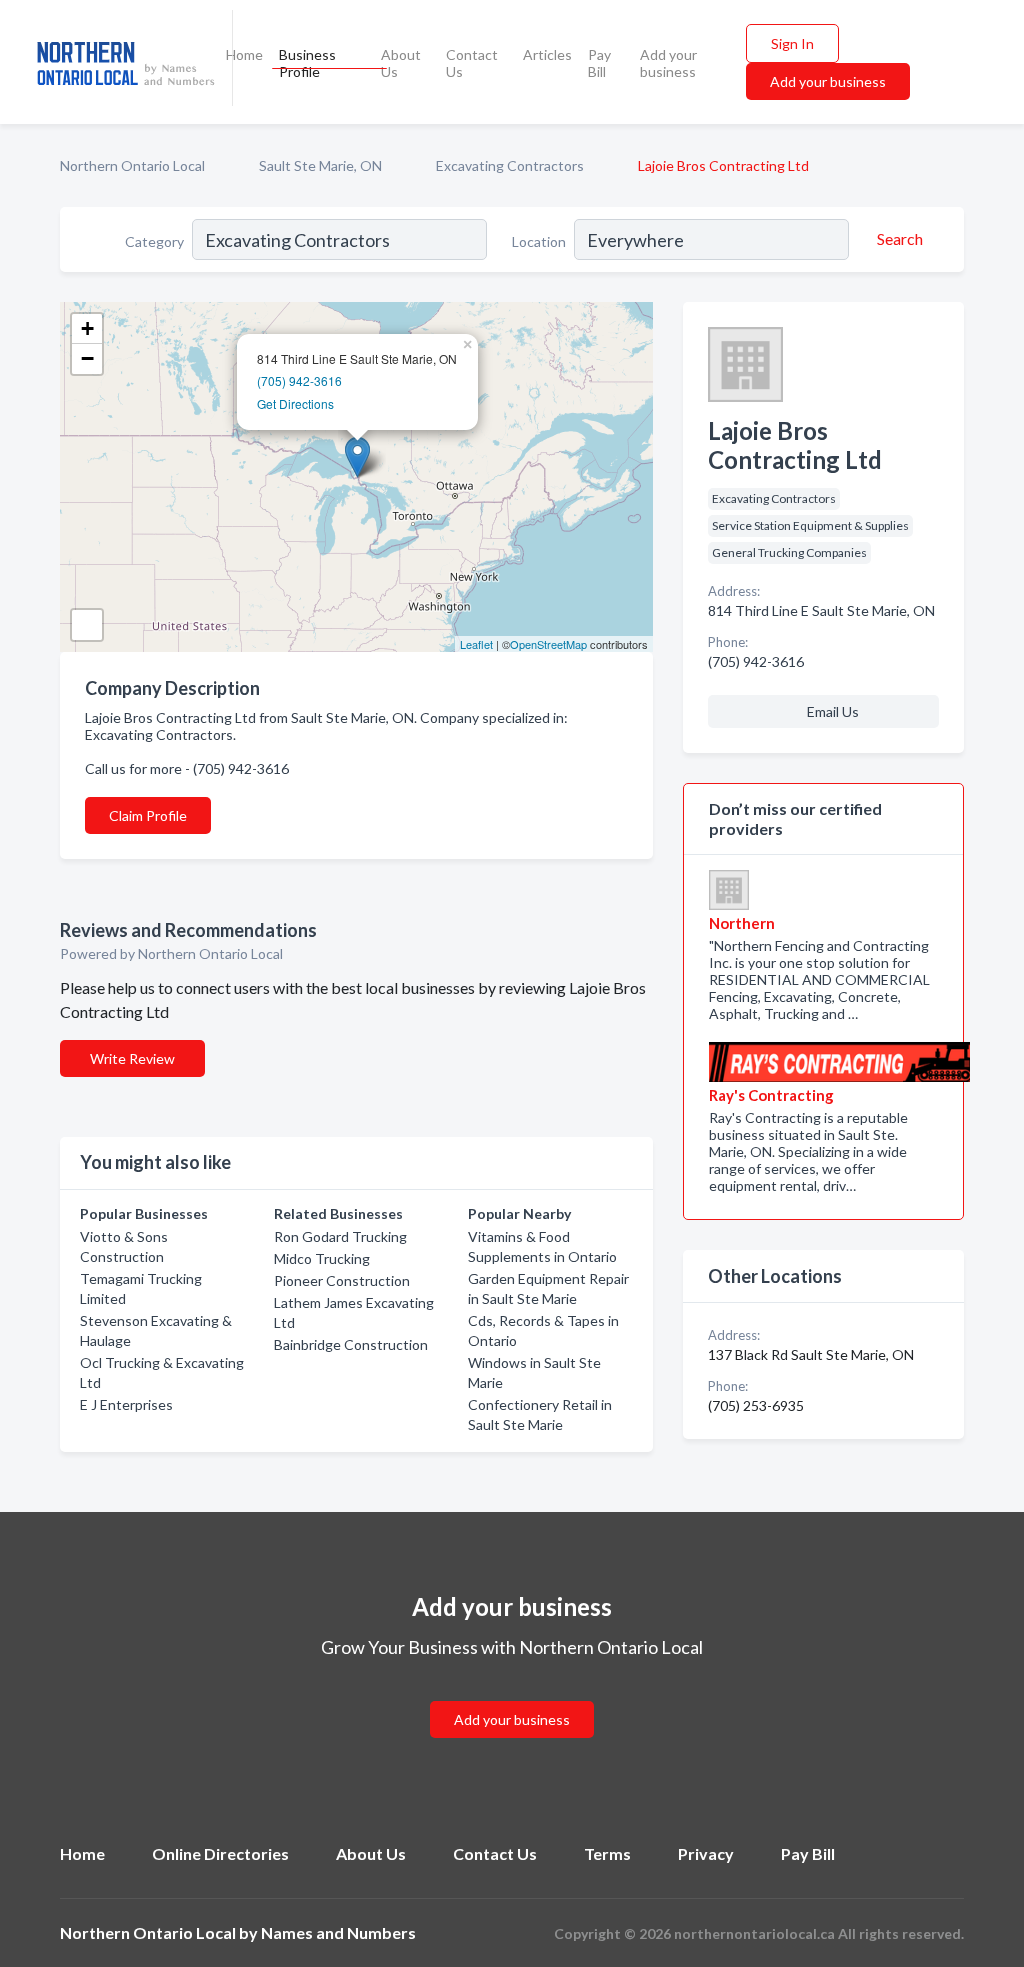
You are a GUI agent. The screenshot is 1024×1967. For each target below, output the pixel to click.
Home (244, 54)
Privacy (706, 1853)
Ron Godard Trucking (340, 1236)
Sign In (792, 43)
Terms (607, 1853)
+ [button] (87, 328)
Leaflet (476, 644)
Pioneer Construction (342, 1280)
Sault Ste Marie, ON (320, 165)
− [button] (87, 358)
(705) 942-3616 (299, 380)
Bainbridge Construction (351, 1344)
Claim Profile (148, 815)
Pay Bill (599, 63)
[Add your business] (512, 1695)
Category (154, 241)
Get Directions (295, 403)
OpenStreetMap (548, 644)
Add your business (668, 63)
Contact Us (472, 63)
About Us (401, 63)
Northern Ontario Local (132, 165)
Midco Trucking (322, 1258)
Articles (547, 54)
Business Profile (307, 63)
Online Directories (220, 1853)
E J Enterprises (126, 1404)
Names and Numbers (338, 1932)
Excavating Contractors (510, 165)
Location (539, 241)
